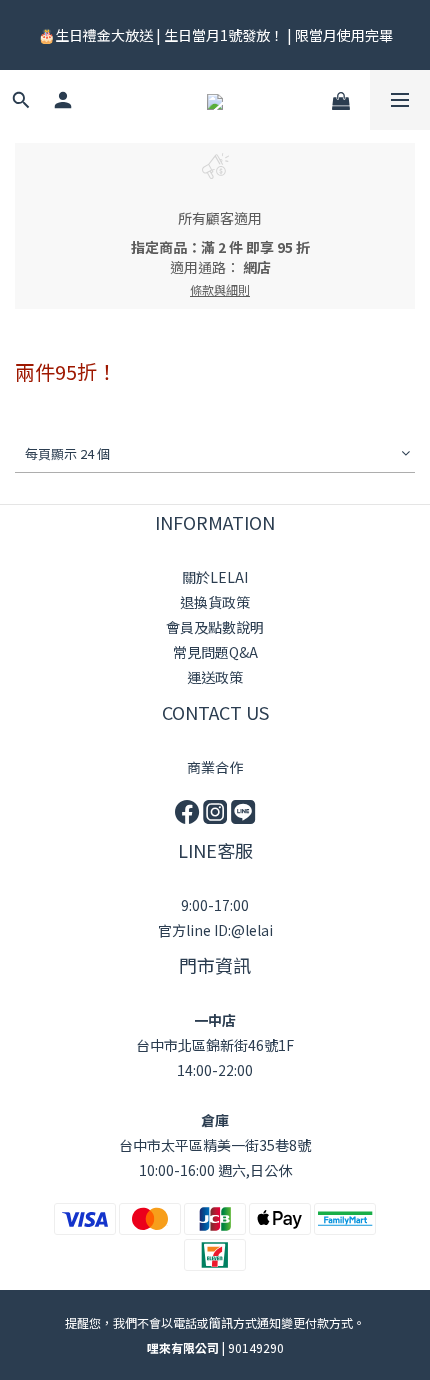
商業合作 (215, 767)
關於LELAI (215, 577)
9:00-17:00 (215, 905)
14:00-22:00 (215, 1070)
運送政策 (215, 677)
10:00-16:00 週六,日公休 (215, 1170)
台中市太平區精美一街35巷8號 (215, 1145)
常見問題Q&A (215, 652)
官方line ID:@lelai (215, 930)
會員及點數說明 (215, 627)
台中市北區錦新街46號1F (215, 1045)
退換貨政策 (215, 602)
